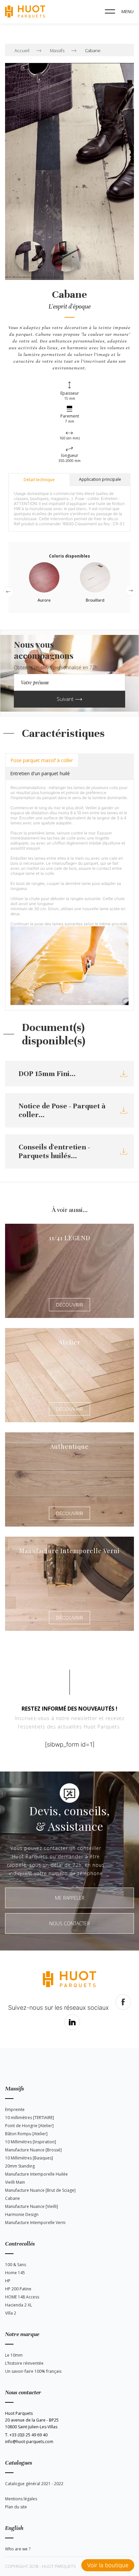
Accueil (22, 50)
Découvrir (69, 1305)
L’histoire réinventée (24, 2363)
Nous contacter (69, 1923)
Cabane (93, 50)
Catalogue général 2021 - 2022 (34, 2484)
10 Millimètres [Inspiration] (31, 2142)
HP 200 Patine (18, 2289)
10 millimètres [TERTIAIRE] (30, 2118)
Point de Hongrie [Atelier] (29, 2126)
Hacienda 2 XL (19, 2305)
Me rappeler (70, 1898)
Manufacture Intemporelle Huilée (36, 2174)
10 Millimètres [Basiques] (29, 2158)
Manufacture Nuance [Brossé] (33, 2150)
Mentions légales (21, 2499)
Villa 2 (11, 2313)
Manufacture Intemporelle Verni (35, 2223)
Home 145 (15, 2273)
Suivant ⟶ (69, 699)
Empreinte (15, 2109)
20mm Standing (20, 2166)
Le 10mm (14, 2355)
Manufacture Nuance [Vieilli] (32, 2206)
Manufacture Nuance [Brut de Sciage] (40, 2190)
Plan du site (16, 2507)
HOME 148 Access (22, 2297)
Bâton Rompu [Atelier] (26, 2134)
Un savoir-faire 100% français (33, 2371)
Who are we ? (18, 2549)
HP (8, 2281)
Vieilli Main (15, 2182)
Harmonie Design (22, 2214)
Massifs (57, 50)
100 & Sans (16, 2265)
